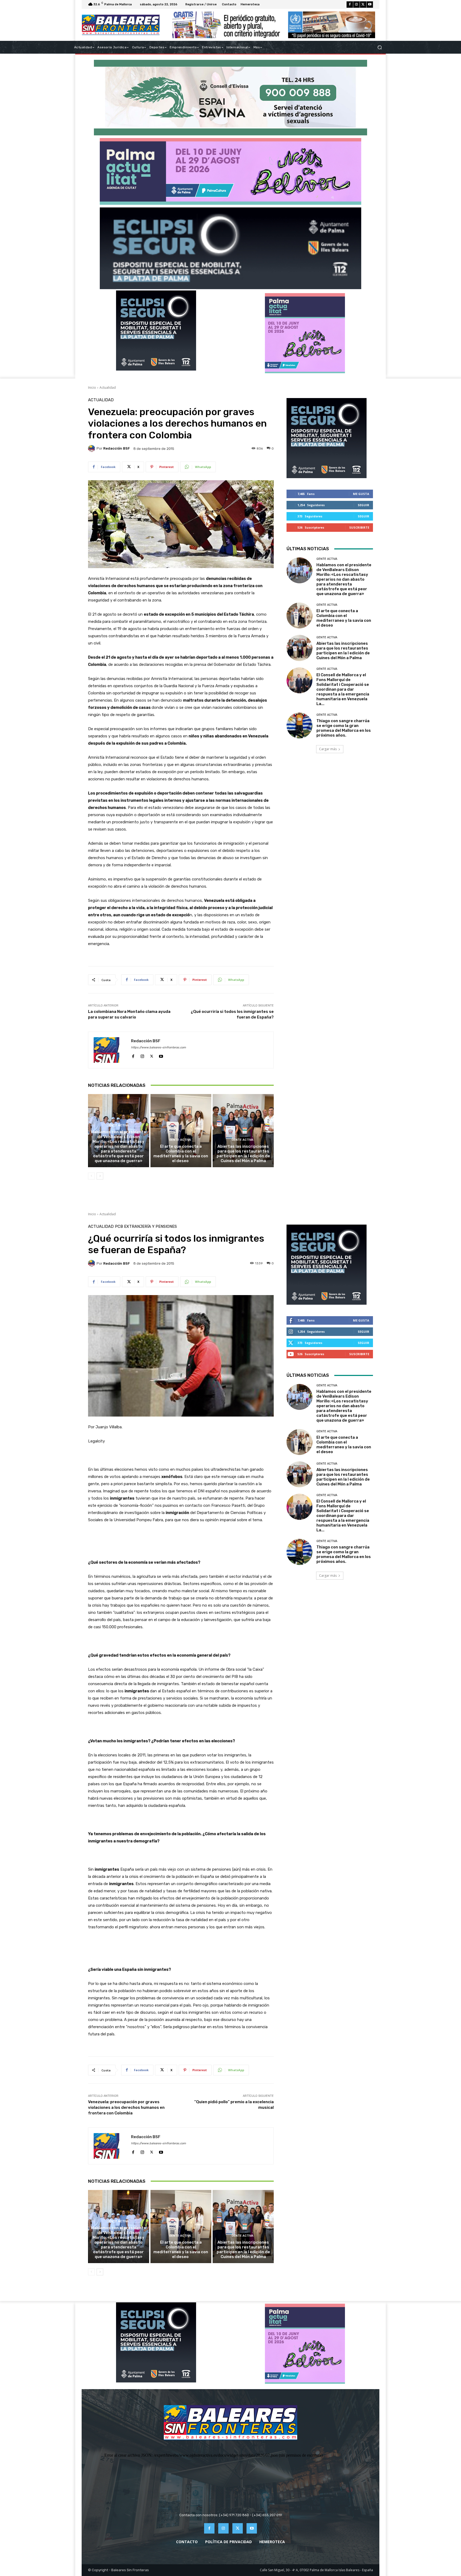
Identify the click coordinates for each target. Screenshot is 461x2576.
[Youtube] (370, 5)
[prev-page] (91, 1176)
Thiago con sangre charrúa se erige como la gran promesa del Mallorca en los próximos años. (344, 728)
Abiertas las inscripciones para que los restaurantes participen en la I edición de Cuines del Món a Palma (243, 1154)
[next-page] (100, 1176)
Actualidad (108, 388)
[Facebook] (350, 5)
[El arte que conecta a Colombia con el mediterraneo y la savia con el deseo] (181, 1131)
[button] (379, 47)
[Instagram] (356, 5)
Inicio (92, 388)
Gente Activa (118, 1125)
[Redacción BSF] (92, 449)
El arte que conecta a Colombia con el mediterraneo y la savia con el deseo (181, 1154)
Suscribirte (359, 527)
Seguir (363, 505)
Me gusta (361, 494)
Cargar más (328, 749)
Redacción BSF (117, 448)
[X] (363, 5)
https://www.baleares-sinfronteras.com (158, 1047)
